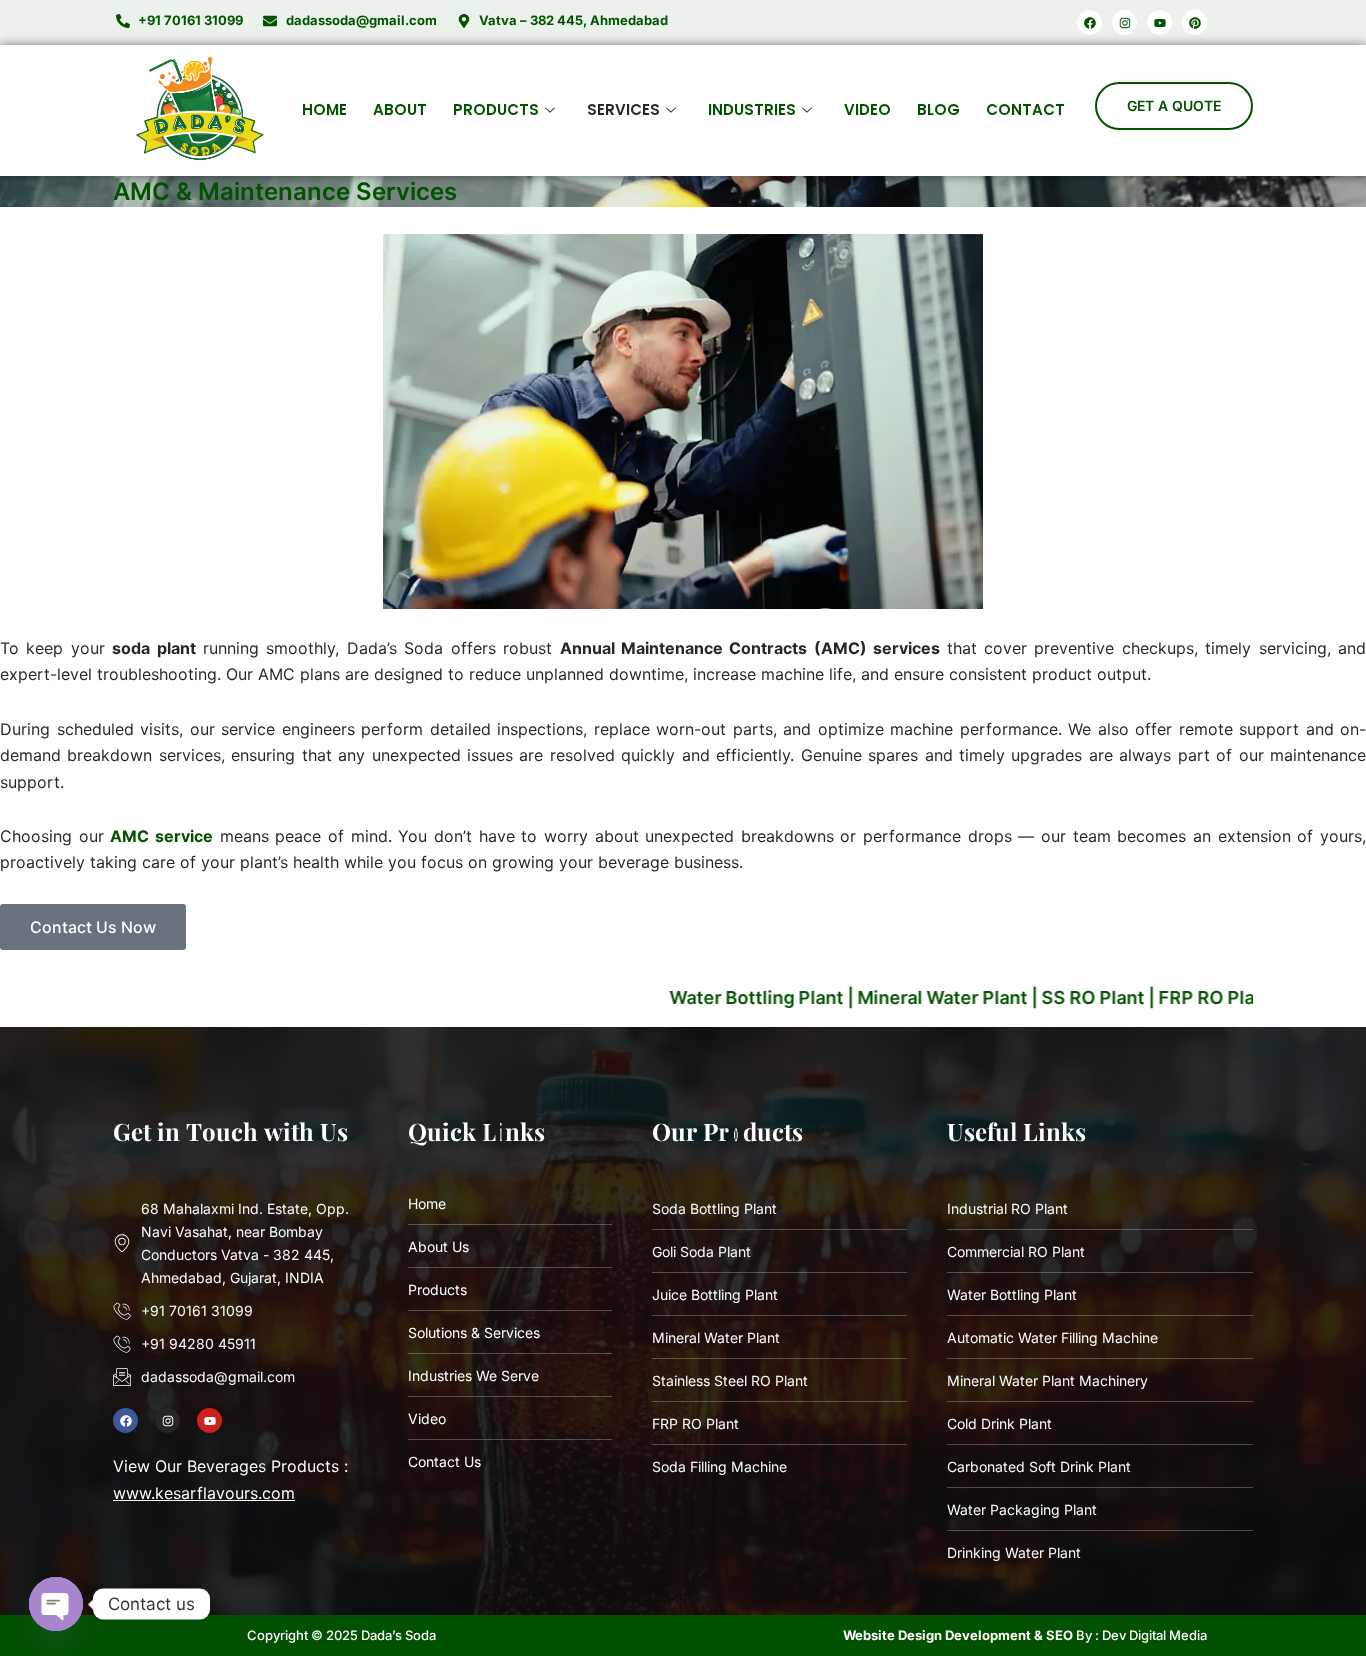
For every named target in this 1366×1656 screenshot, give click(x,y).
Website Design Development (937, 1635)
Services (623, 109)
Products (496, 109)
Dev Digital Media (1154, 1635)
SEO (1059, 1635)
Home (324, 109)
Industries (752, 109)
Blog (938, 109)
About (400, 109)
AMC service (161, 836)
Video (867, 109)
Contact (1025, 109)
